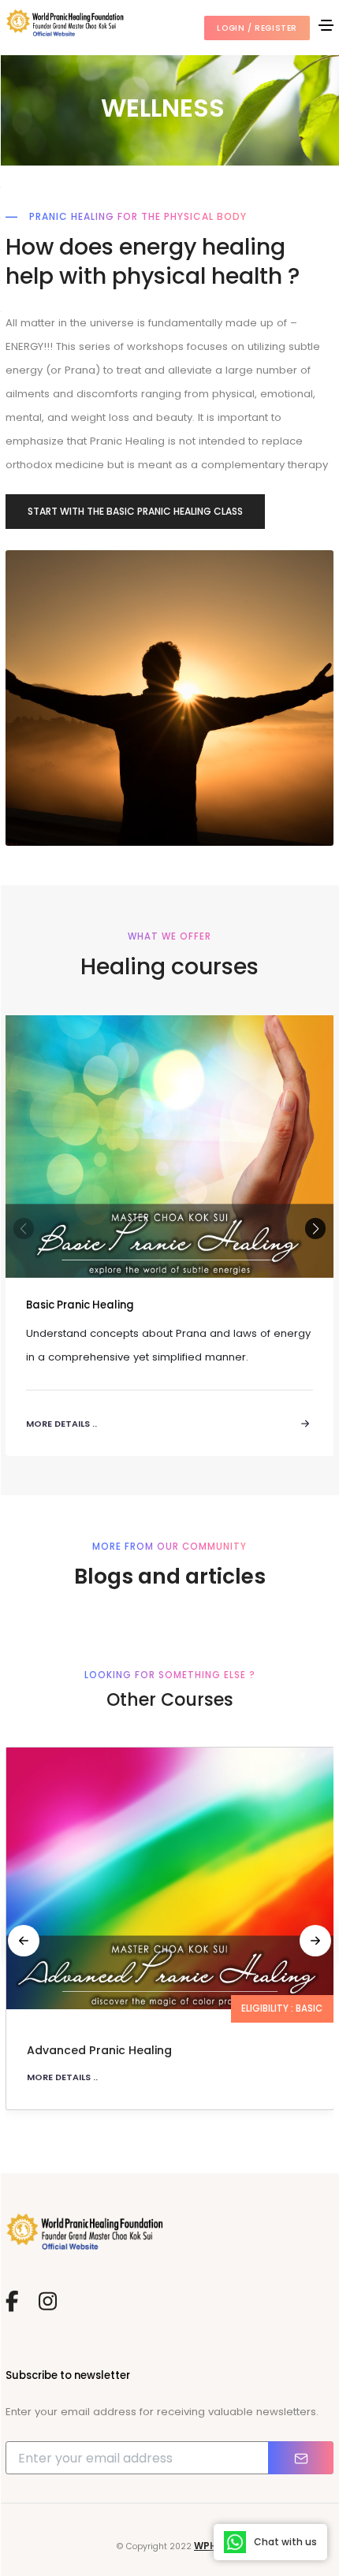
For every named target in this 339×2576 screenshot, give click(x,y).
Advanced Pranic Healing (99, 2050)
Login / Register (257, 28)
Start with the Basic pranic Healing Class (135, 511)
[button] (315, 1228)
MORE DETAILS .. (62, 2077)
